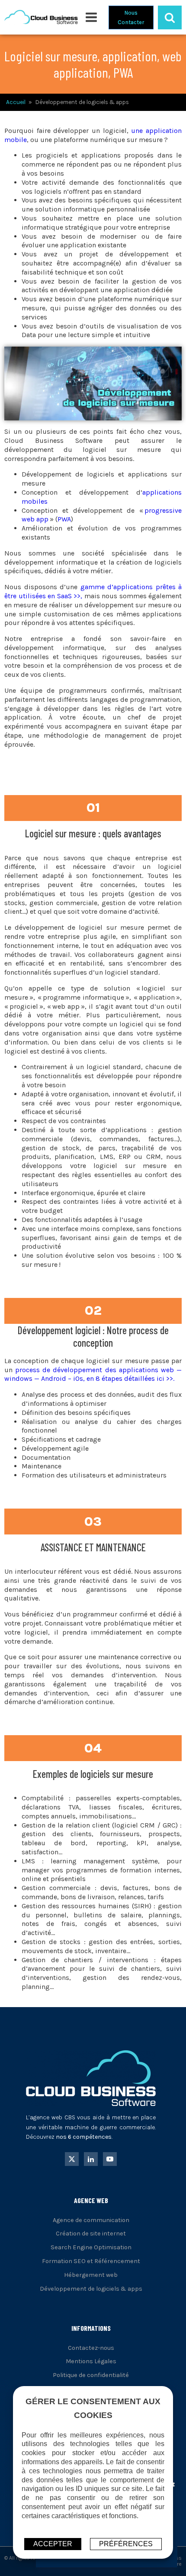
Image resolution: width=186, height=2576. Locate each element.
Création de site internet (91, 2233)
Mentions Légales (91, 2361)
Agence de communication (91, 2220)
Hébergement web (91, 2275)
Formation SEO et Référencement (91, 2261)
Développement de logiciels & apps (91, 2289)
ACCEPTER (53, 2544)
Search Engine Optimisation (91, 2247)
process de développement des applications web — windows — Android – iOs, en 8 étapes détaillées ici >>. (93, 1374)
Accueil (16, 102)
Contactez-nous (91, 2348)
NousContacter (131, 17)
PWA (64, 519)
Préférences (126, 2544)
